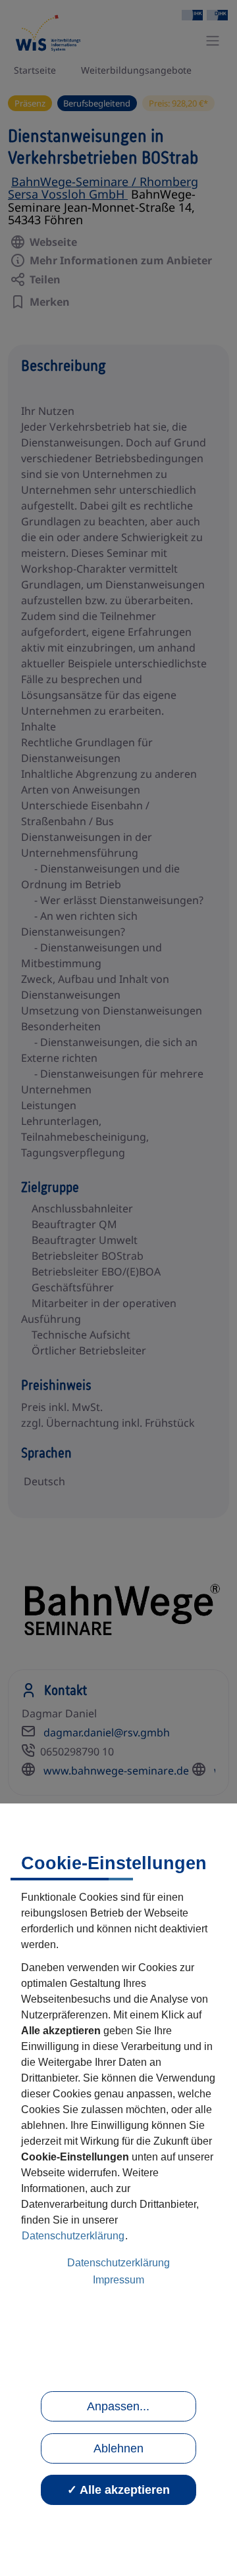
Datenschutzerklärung (73, 2236)
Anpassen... (118, 2406)
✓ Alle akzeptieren (118, 2490)
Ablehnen (118, 2448)
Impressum (118, 2280)
